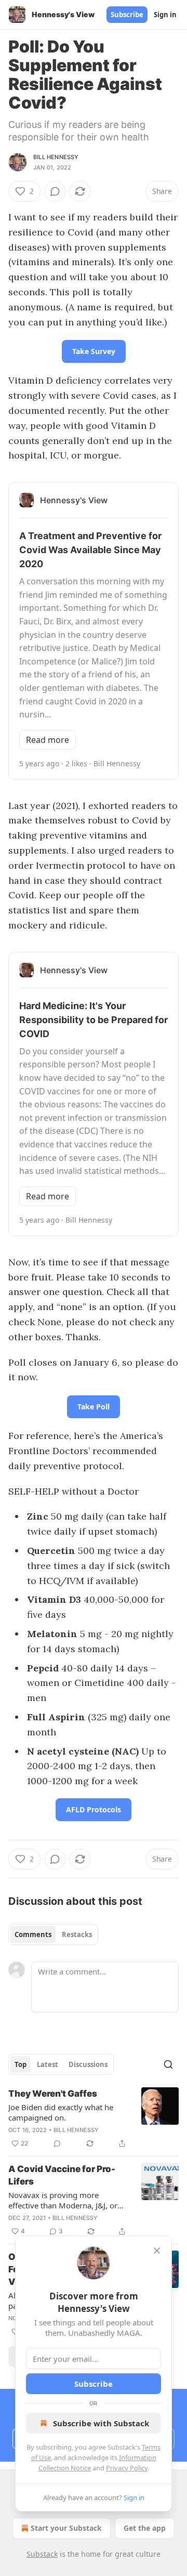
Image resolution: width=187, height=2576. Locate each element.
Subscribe (127, 15)
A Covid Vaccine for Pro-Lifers (62, 2175)
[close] (157, 2251)
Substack (42, 2554)
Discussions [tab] (88, 2064)
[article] (94, 2119)
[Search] (168, 2064)
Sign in (165, 15)
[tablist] (53, 1934)
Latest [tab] (48, 2064)
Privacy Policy (127, 2468)
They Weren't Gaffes (53, 2094)
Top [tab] (21, 2064)
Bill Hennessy (56, 157)
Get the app (145, 2528)
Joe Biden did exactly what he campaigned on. (61, 2112)
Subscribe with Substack (101, 2423)
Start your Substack (66, 2528)
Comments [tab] (33, 1934)
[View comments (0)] (55, 191)
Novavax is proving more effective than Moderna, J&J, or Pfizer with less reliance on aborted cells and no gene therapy (63, 2200)
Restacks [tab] (77, 1934)
